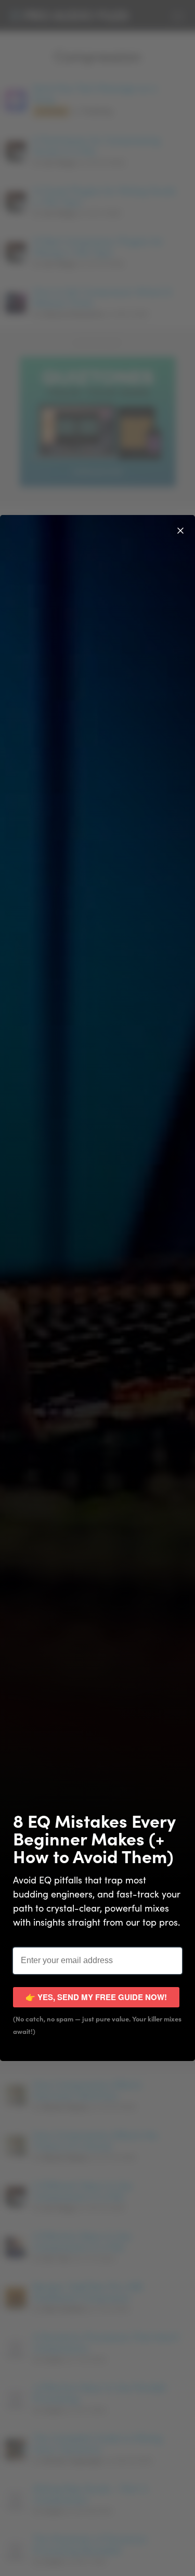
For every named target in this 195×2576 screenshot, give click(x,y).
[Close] (180, 530)
